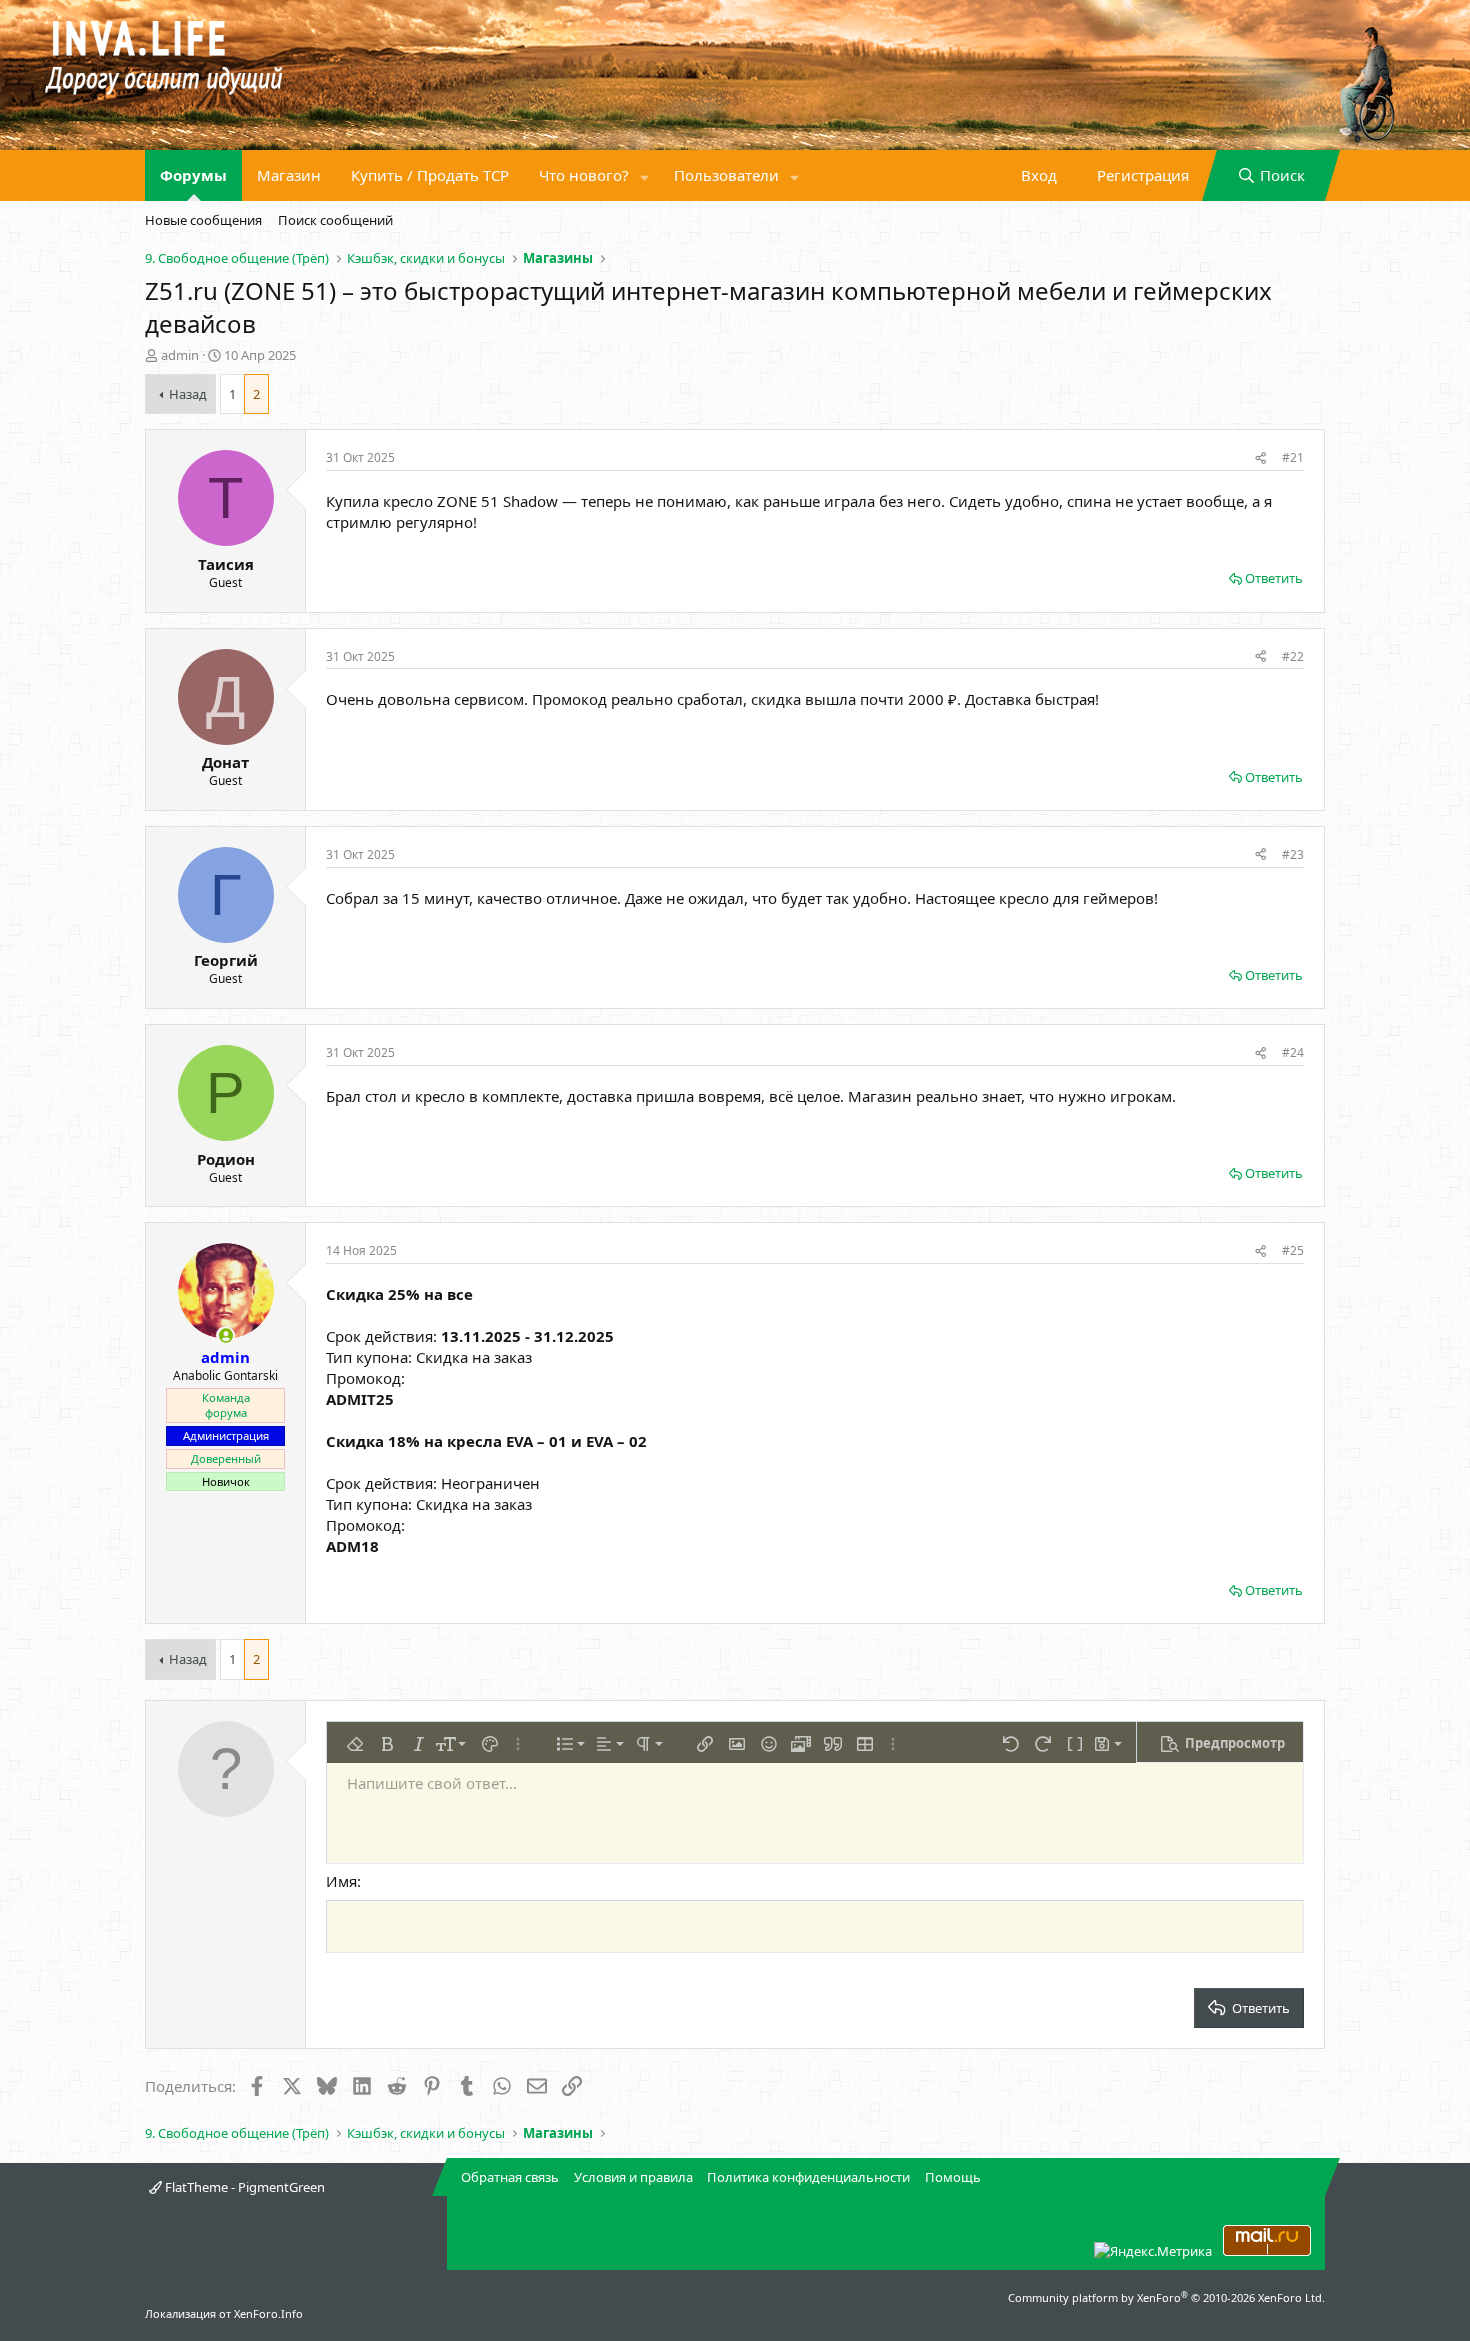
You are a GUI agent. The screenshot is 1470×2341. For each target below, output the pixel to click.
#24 (1293, 1052)
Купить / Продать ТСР (430, 175)
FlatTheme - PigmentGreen (243, 2187)
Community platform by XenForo (1166, 2297)
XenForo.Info (268, 2313)
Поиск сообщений (335, 220)
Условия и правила (633, 2177)
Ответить (1274, 578)
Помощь (953, 2177)
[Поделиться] (1260, 458)
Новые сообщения (203, 220)
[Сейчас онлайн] (225, 1335)
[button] (645, 175)
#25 (1293, 1250)
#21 (1293, 457)
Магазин (289, 175)
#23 (1293, 854)
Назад (188, 394)
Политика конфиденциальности (808, 2177)
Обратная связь (510, 2177)
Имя (341, 1881)
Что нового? (584, 175)
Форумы (193, 175)
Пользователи (726, 175)
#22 (1293, 656)
